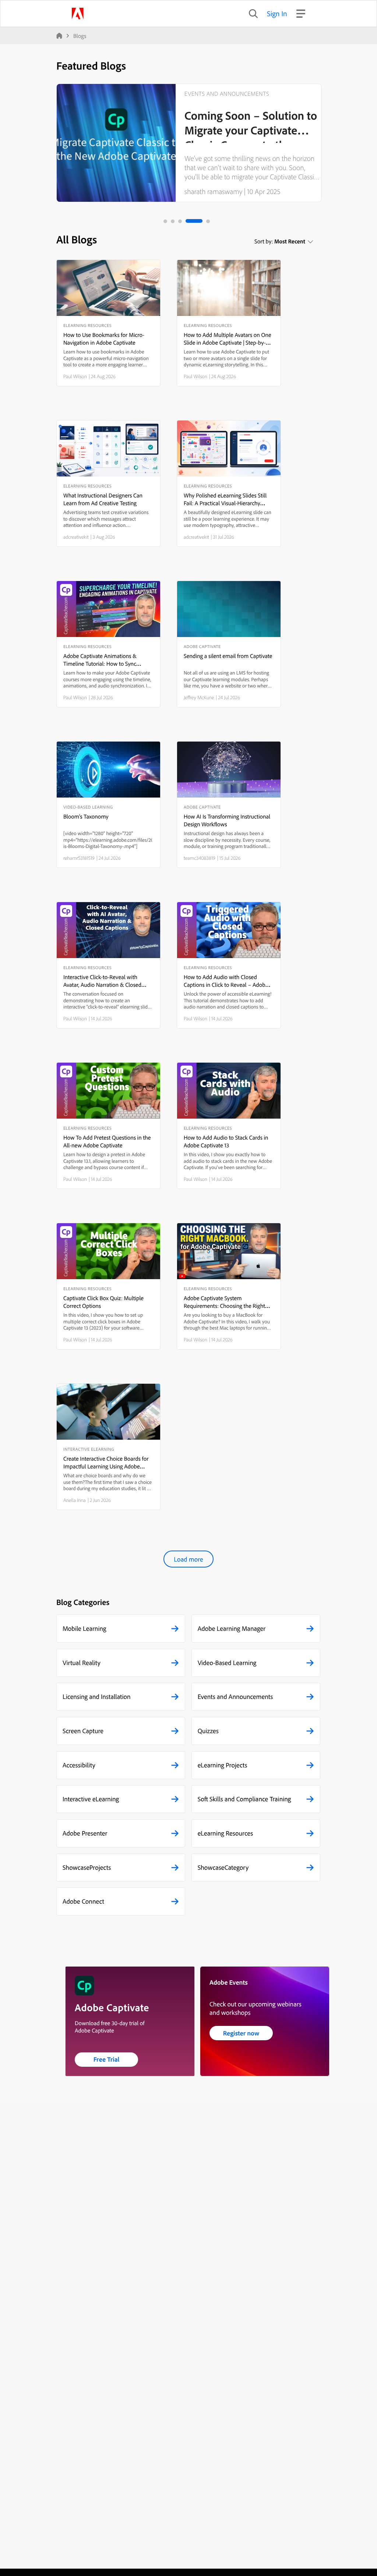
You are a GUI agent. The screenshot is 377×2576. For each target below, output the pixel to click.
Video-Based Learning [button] (227, 1663)
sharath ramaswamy (213, 191)
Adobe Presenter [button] (85, 1833)
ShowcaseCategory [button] (223, 1867)
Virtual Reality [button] (82, 1663)
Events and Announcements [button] (235, 1697)
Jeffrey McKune (199, 697)
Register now (241, 2033)
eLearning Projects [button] (223, 1765)
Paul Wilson (75, 376)
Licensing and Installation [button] (97, 1697)
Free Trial (107, 2059)
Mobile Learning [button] (84, 1628)
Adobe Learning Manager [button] (232, 1628)
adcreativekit (76, 537)
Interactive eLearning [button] (91, 1799)
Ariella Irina (75, 1500)
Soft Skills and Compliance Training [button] (244, 1799)
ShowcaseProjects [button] (87, 1867)
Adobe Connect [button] (83, 1901)
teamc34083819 (200, 858)
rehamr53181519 (79, 858)
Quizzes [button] (208, 1731)
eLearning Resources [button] (226, 1833)
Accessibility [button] (79, 1765)
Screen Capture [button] (83, 1731)
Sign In (277, 13)
